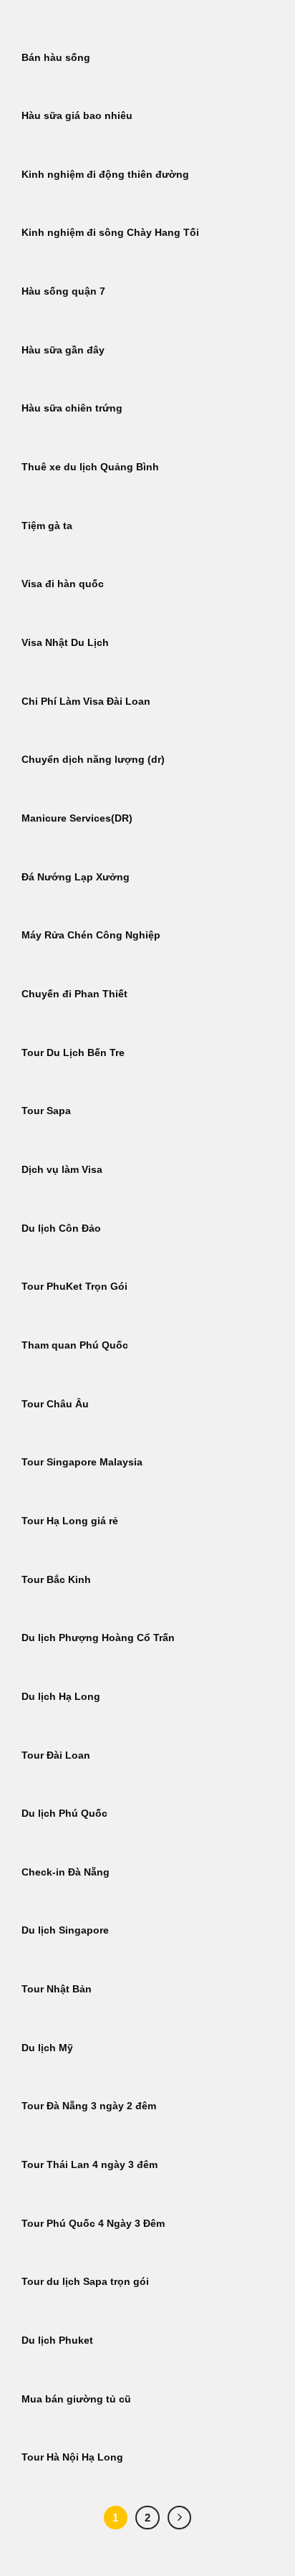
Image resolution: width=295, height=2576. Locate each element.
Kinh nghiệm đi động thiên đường (105, 175)
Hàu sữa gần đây (63, 350)
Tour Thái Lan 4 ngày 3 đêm (90, 2165)
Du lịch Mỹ (47, 2048)
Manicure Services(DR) (77, 818)
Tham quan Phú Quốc (75, 1345)
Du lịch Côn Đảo (61, 1228)
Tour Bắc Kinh (56, 1580)
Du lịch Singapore (65, 1930)
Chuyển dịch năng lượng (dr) (93, 760)
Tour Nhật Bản (57, 1989)
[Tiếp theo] (180, 2518)
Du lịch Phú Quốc (64, 1814)
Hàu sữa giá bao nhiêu (77, 116)
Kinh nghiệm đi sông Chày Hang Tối (110, 233)
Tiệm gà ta (47, 526)
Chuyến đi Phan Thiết (74, 994)
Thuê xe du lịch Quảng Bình (90, 467)
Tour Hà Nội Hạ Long (72, 2457)
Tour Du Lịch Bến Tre (73, 1053)
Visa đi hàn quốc (63, 584)
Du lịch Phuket (57, 2340)
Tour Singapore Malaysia (82, 1462)
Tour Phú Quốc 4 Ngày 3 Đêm (93, 2224)
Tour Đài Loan (56, 1755)
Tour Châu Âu (55, 1404)
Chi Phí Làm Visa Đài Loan (86, 702)
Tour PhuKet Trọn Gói (74, 1287)
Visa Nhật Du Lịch (65, 643)
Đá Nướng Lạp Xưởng (76, 877)
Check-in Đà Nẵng (66, 1872)
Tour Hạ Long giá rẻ (70, 1521)
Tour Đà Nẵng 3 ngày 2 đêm (89, 2106)
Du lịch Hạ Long (61, 1697)
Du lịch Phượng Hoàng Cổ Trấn (98, 1638)
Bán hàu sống (56, 58)
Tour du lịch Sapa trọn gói (85, 2282)
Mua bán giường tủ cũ (76, 2399)
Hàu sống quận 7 (63, 291)
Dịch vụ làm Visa (62, 1170)
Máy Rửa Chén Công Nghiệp (91, 935)
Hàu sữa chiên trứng (72, 408)
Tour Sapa (46, 1111)
